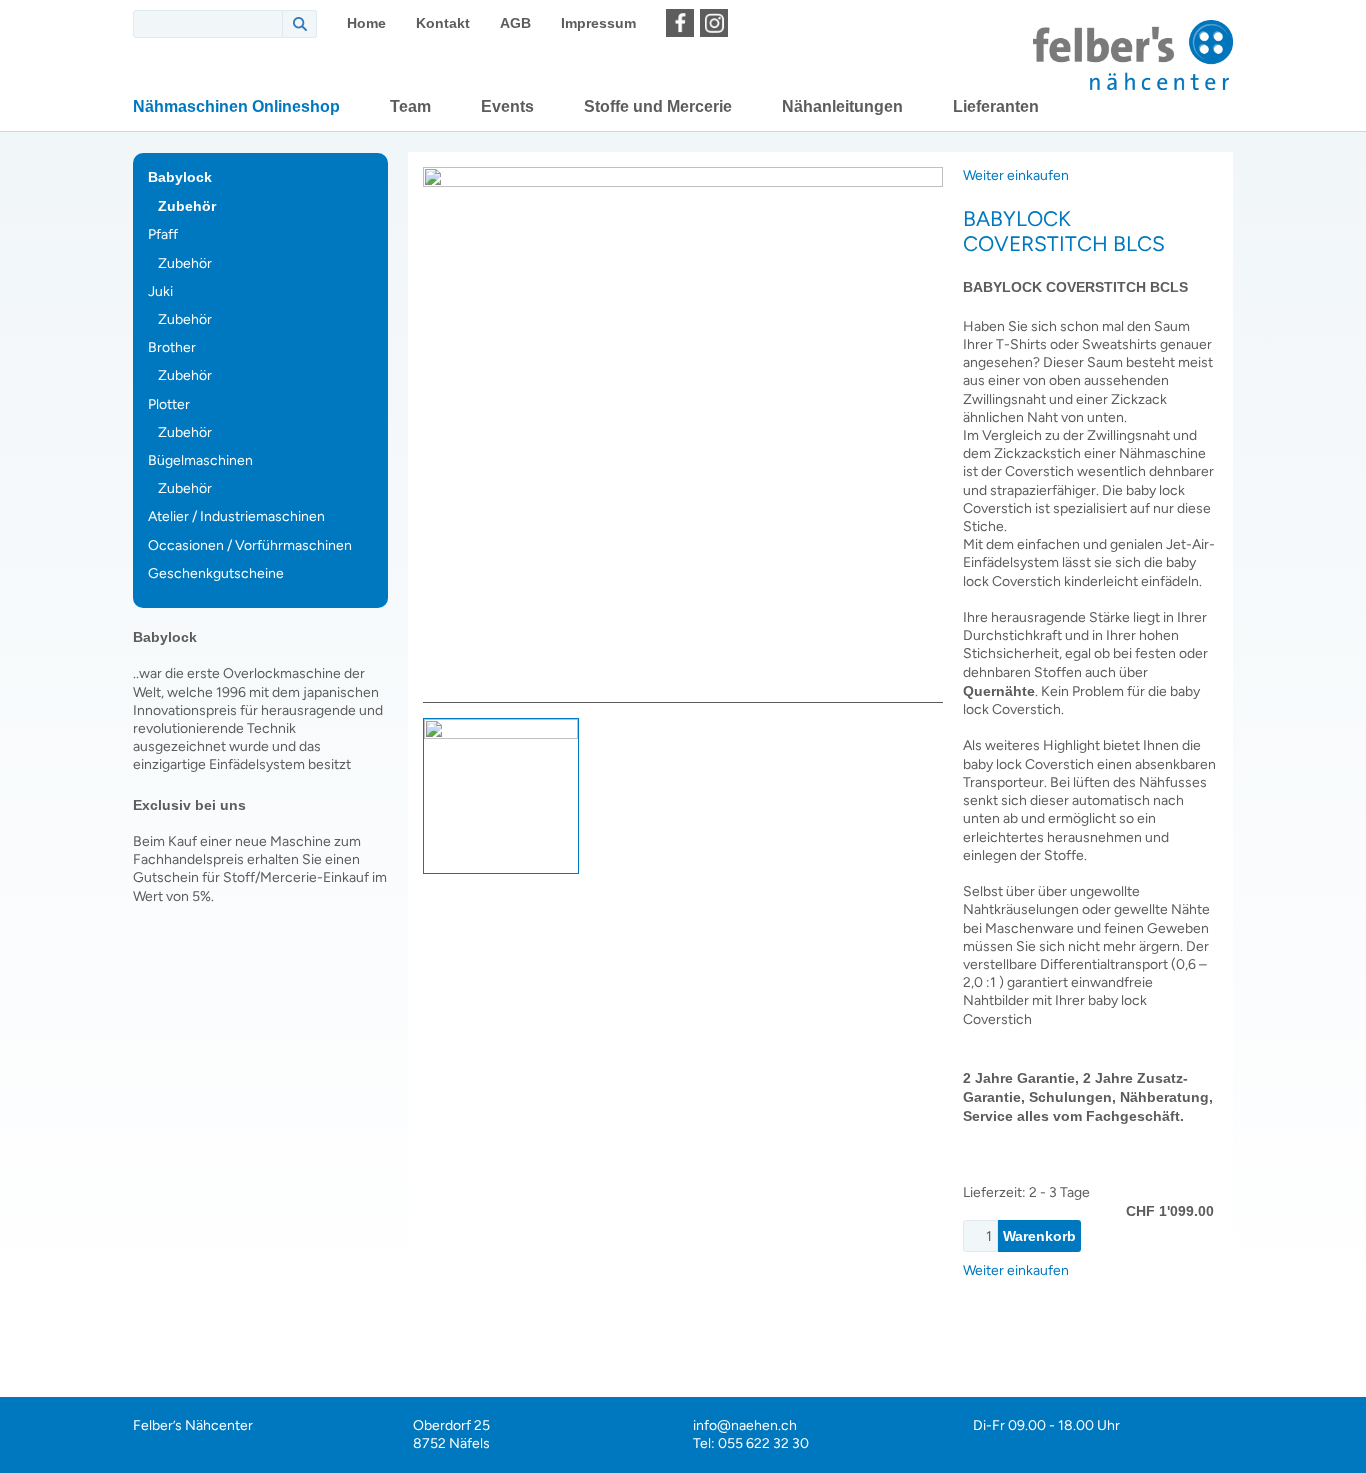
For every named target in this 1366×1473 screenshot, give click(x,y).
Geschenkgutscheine (216, 573)
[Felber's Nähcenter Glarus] (1133, 55)
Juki (160, 291)
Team (410, 106)
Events (507, 106)
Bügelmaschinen (200, 460)
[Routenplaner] (748, 23)
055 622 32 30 (763, 1443)
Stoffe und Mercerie (658, 106)
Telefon (1343, 1250)
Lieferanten (996, 106)
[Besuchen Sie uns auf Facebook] (680, 23)
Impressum (598, 23)
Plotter (169, 404)
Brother (172, 347)
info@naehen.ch (745, 1425)
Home (366, 23)
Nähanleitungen (842, 106)
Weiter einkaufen (1016, 175)
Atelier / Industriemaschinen (236, 516)
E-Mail (1343, 1200)
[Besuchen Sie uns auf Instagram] (714, 23)
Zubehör (187, 206)
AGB (515, 23)
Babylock (180, 177)
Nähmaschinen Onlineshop (236, 106)
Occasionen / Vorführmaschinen (250, 545)
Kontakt (443, 23)
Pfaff (163, 234)
